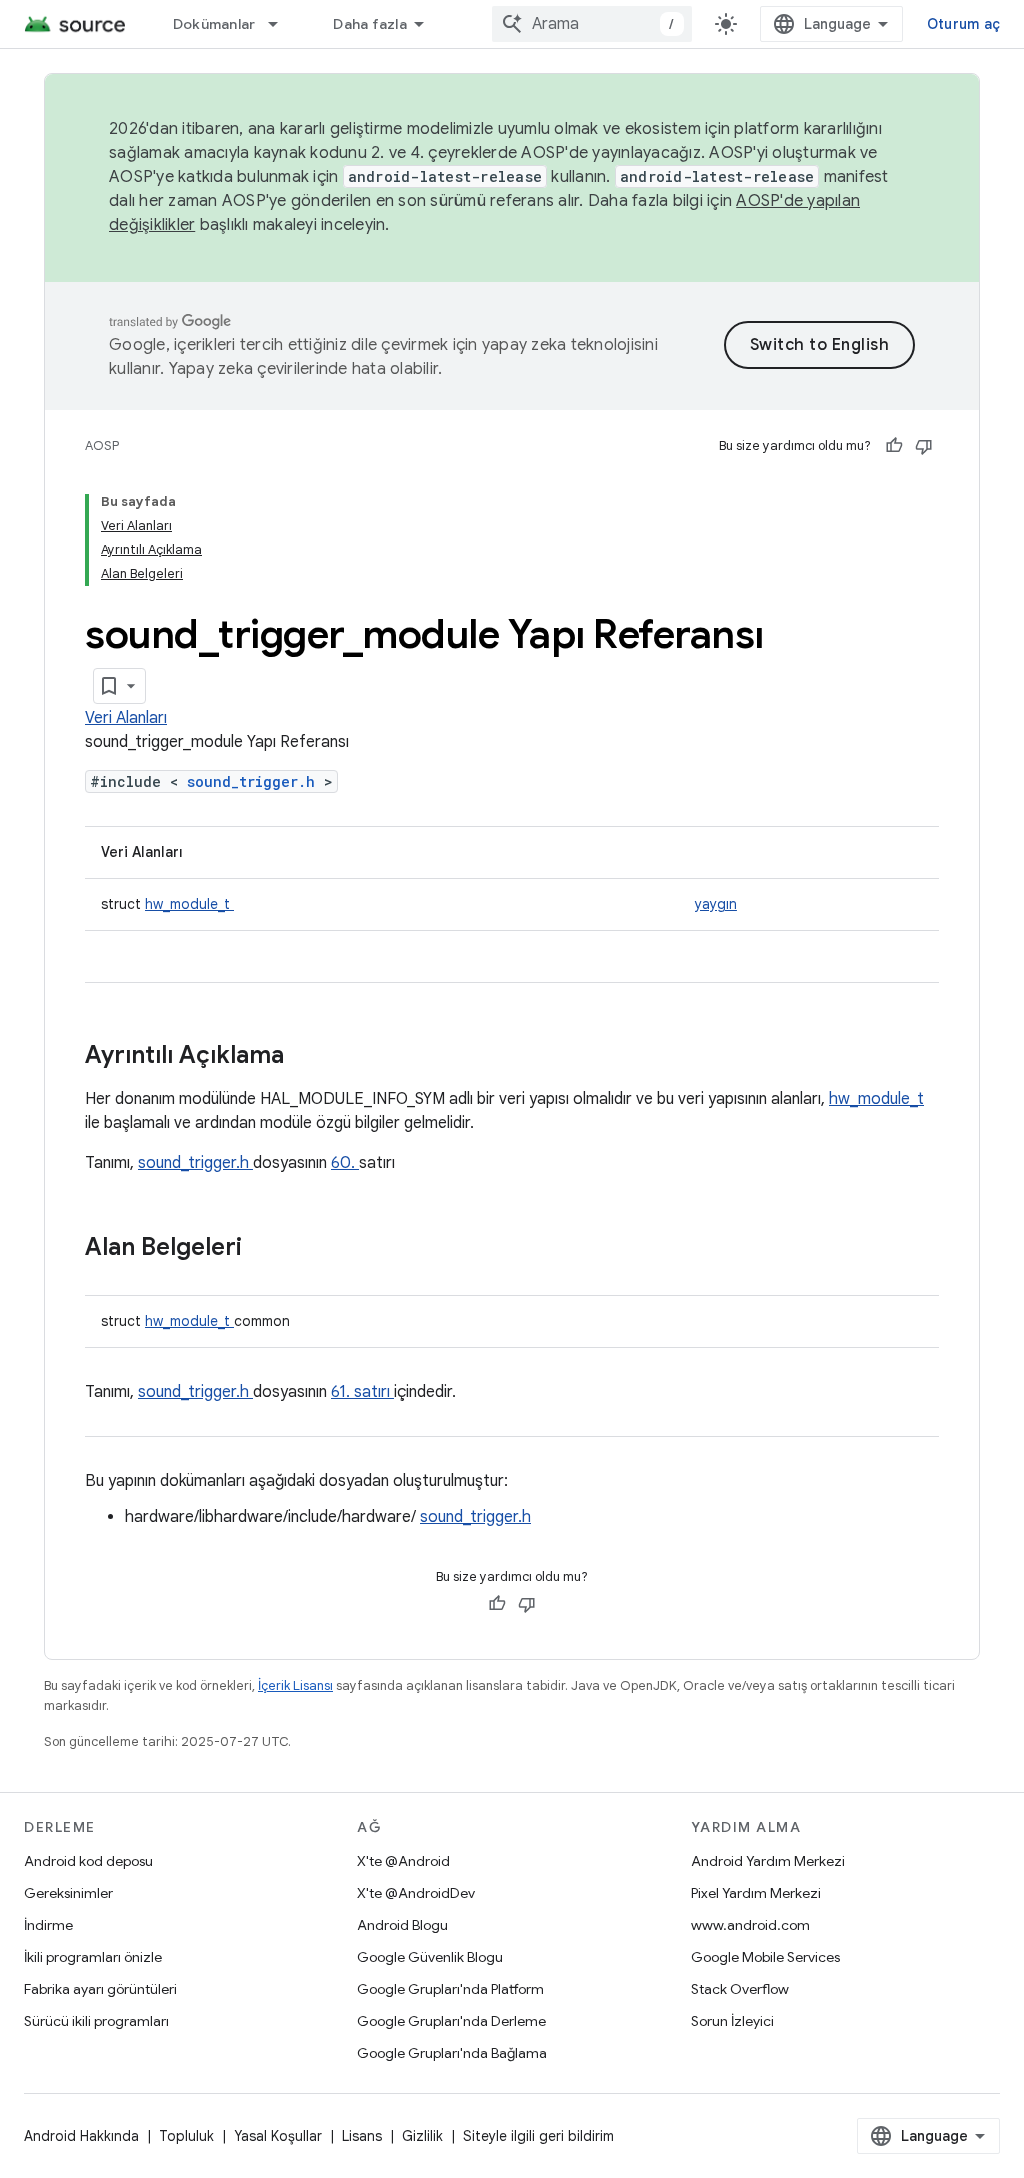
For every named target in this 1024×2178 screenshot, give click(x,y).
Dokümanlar (214, 24)
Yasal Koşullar (278, 2136)
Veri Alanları (126, 718)
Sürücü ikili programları (96, 2021)
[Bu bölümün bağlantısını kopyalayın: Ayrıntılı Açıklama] (310, 1057)
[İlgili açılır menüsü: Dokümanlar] (282, 24)
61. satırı (362, 1392)
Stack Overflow (740, 1989)
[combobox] (592, 24)
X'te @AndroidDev (416, 1893)
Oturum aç (963, 24)
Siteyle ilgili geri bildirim (538, 2136)
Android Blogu (402, 1925)
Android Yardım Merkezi (768, 1861)
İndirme (48, 1925)
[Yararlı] (894, 446)
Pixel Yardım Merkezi (756, 1893)
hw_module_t (189, 904)
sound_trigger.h (255, 781)
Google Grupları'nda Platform (450, 1989)
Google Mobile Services (765, 1957)
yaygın (716, 904)
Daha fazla (370, 24)
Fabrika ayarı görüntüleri (100, 1989)
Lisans (362, 2136)
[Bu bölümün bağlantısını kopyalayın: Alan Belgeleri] (268, 1249)
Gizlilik (422, 2136)
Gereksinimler (68, 1893)
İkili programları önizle (93, 1957)
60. (345, 1163)
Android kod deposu (88, 1861)
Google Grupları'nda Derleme (451, 2021)
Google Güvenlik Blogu (430, 1957)
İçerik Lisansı (295, 1685)
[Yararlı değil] (924, 446)
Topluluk (186, 2136)
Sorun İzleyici (732, 2021)
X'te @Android (403, 1861)
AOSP (102, 445)
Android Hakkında (81, 2136)
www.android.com (750, 1925)
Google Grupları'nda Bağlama (452, 2053)
